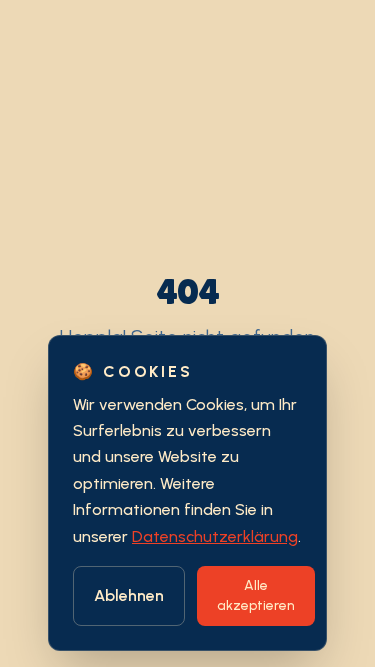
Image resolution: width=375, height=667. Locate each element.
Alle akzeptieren (256, 595)
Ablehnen (129, 595)
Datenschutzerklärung (215, 536)
